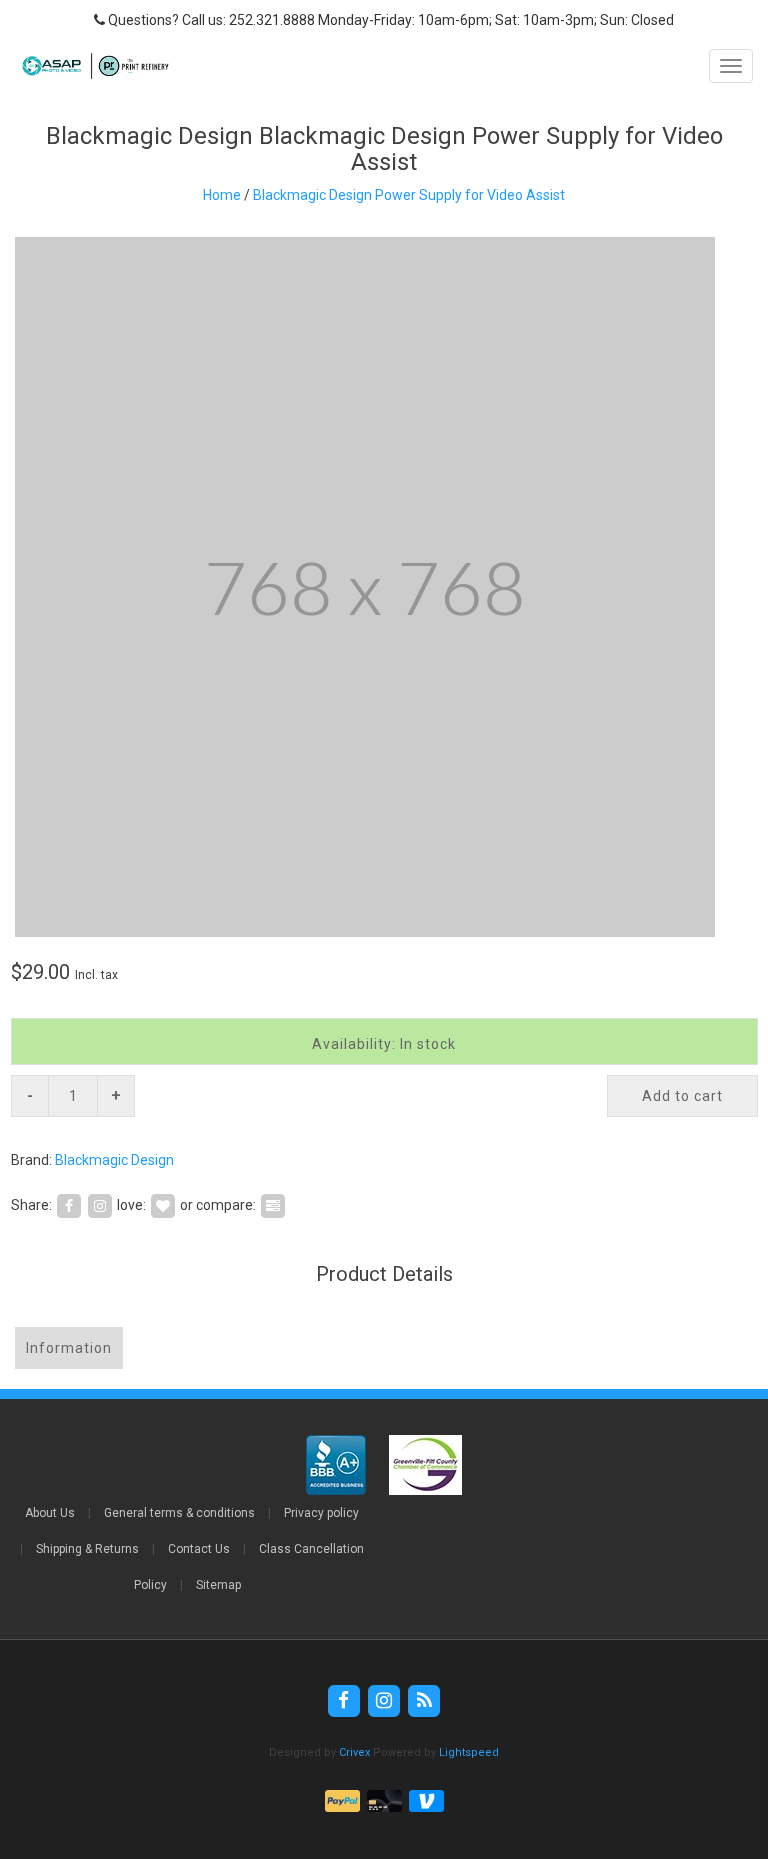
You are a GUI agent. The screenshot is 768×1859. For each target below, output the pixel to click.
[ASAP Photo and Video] (90, 66)
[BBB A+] (337, 1465)
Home (222, 195)
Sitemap (218, 1585)
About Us (50, 1513)
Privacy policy (321, 1513)
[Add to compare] (273, 1205)
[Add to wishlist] (163, 1205)
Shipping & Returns (87, 1549)
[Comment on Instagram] (100, 1205)
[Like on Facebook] (69, 1205)
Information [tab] (69, 1348)
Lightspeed (469, 1752)
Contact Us (199, 1549)
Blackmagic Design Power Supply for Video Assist (409, 195)
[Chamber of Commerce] (425, 1465)
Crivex (354, 1752)
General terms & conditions (179, 1513)
